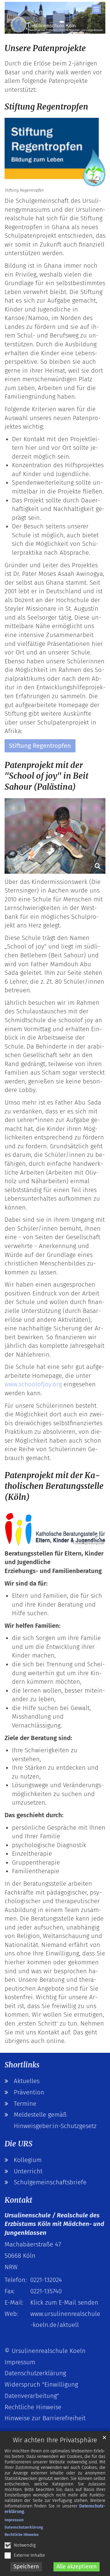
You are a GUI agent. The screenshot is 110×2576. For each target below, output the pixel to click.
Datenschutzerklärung (24, 2527)
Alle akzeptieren (77, 2567)
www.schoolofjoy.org (33, 1384)
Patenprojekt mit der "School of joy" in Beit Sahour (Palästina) (46, 776)
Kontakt (18, 2200)
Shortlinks (22, 2065)
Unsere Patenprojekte (45, 48)
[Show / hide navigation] (96, 9)
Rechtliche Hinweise (22, 2535)
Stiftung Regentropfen (46, 107)
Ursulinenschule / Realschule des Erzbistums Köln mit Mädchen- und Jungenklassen (54, 2224)
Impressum (14, 2520)
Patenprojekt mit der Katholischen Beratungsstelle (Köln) (54, 1486)
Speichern (26, 2567)
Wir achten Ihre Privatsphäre (55, 2440)
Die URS (18, 2144)
